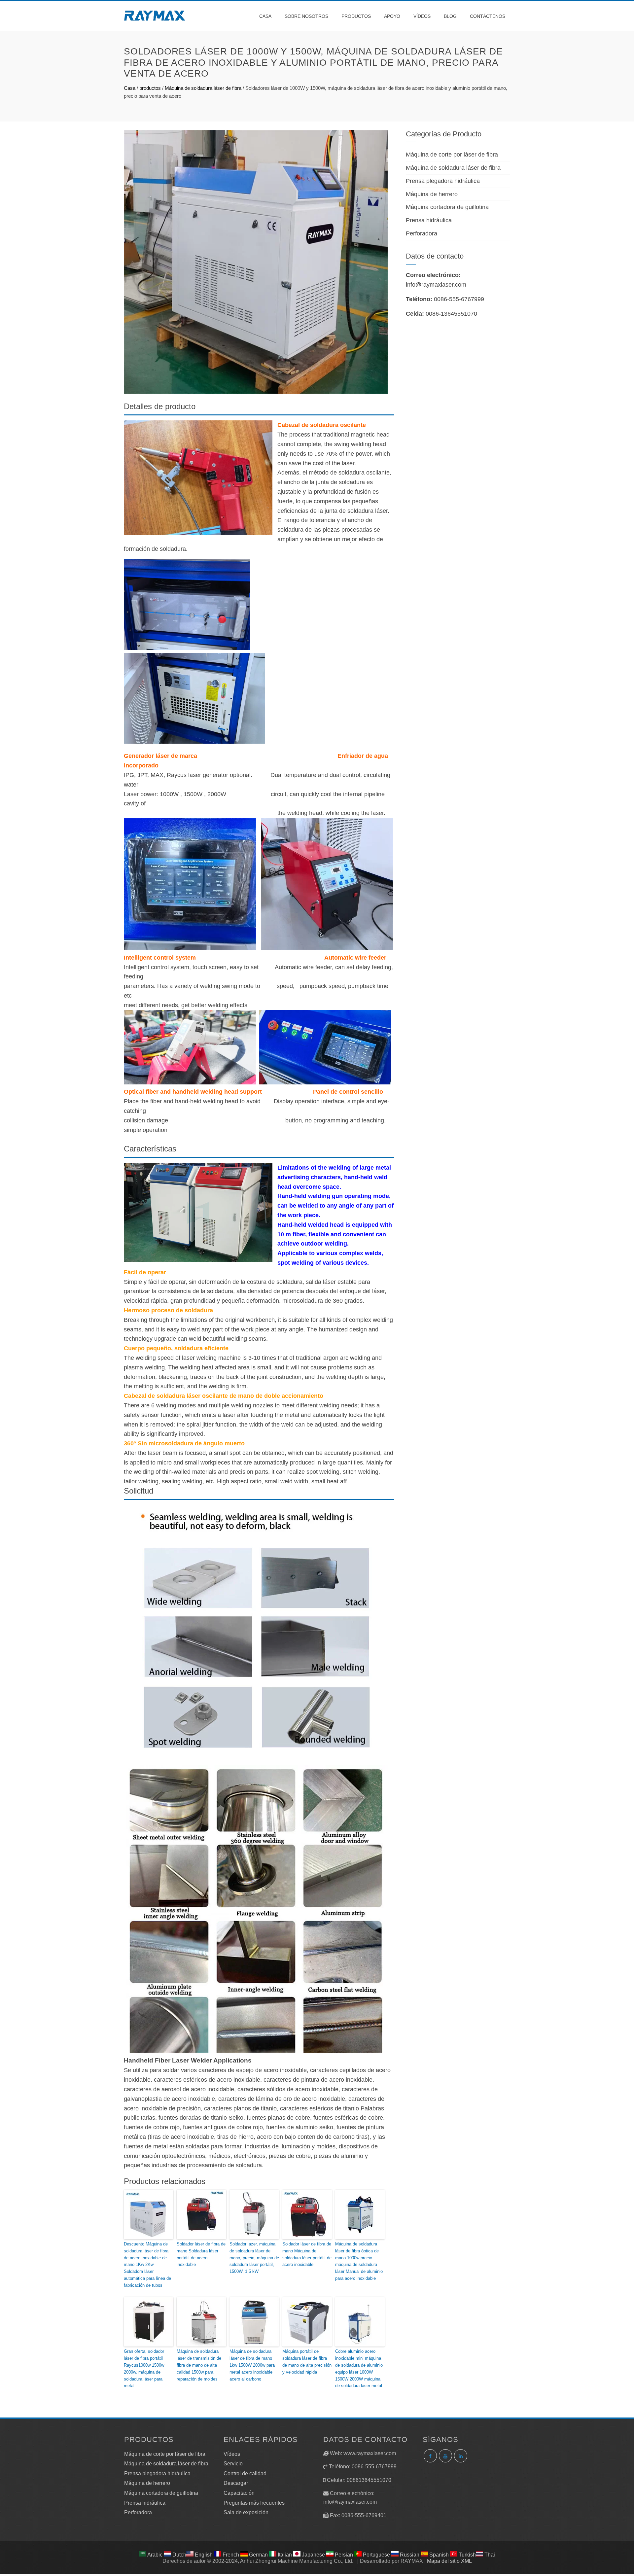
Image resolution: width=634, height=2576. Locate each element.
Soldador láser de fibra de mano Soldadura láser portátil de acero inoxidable (201, 2254)
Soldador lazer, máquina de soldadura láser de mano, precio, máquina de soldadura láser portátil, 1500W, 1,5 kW (254, 2258)
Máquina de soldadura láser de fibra (203, 88)
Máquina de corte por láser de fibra (452, 155)
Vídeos (422, 16)
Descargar (236, 2483)
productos (356, 16)
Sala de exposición (246, 2512)
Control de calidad (245, 2473)
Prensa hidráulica (429, 220)
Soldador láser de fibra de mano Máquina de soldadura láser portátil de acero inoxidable (307, 2254)
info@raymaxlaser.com (436, 285)
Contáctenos (488, 16)
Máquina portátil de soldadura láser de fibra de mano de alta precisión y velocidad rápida (307, 2362)
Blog (450, 16)
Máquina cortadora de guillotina (447, 207)
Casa (265, 16)
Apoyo (392, 16)
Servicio (233, 2464)
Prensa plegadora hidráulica (443, 181)
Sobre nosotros (306, 16)
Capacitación (239, 2493)
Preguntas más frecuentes (254, 2503)
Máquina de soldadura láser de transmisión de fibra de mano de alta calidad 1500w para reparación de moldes (199, 2365)
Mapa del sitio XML (449, 2561)
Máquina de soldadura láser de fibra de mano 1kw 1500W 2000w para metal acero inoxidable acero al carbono (252, 2365)
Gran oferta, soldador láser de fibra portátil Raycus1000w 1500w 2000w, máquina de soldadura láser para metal (144, 2368)
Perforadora (422, 233)
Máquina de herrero (432, 194)
